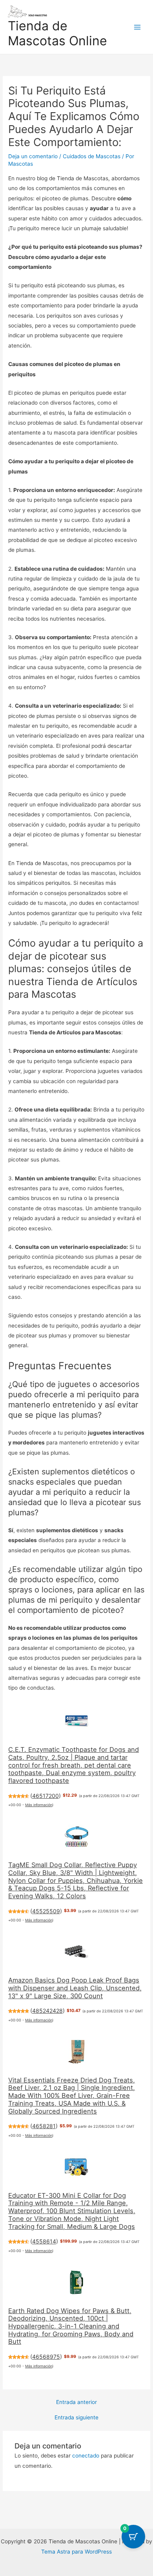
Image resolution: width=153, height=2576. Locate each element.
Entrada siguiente (76, 2418)
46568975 (46, 2357)
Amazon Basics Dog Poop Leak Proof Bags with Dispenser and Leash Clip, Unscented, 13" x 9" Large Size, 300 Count (75, 1988)
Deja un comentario (33, 156)
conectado (86, 2456)
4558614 (44, 2241)
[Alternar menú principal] (138, 27)
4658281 (44, 2126)
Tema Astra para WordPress (76, 2552)
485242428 (47, 2011)
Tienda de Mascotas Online (57, 33)
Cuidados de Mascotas (92, 156)
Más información (39, 1805)
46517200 (46, 1796)
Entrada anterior (76, 2402)
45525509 (46, 1911)
